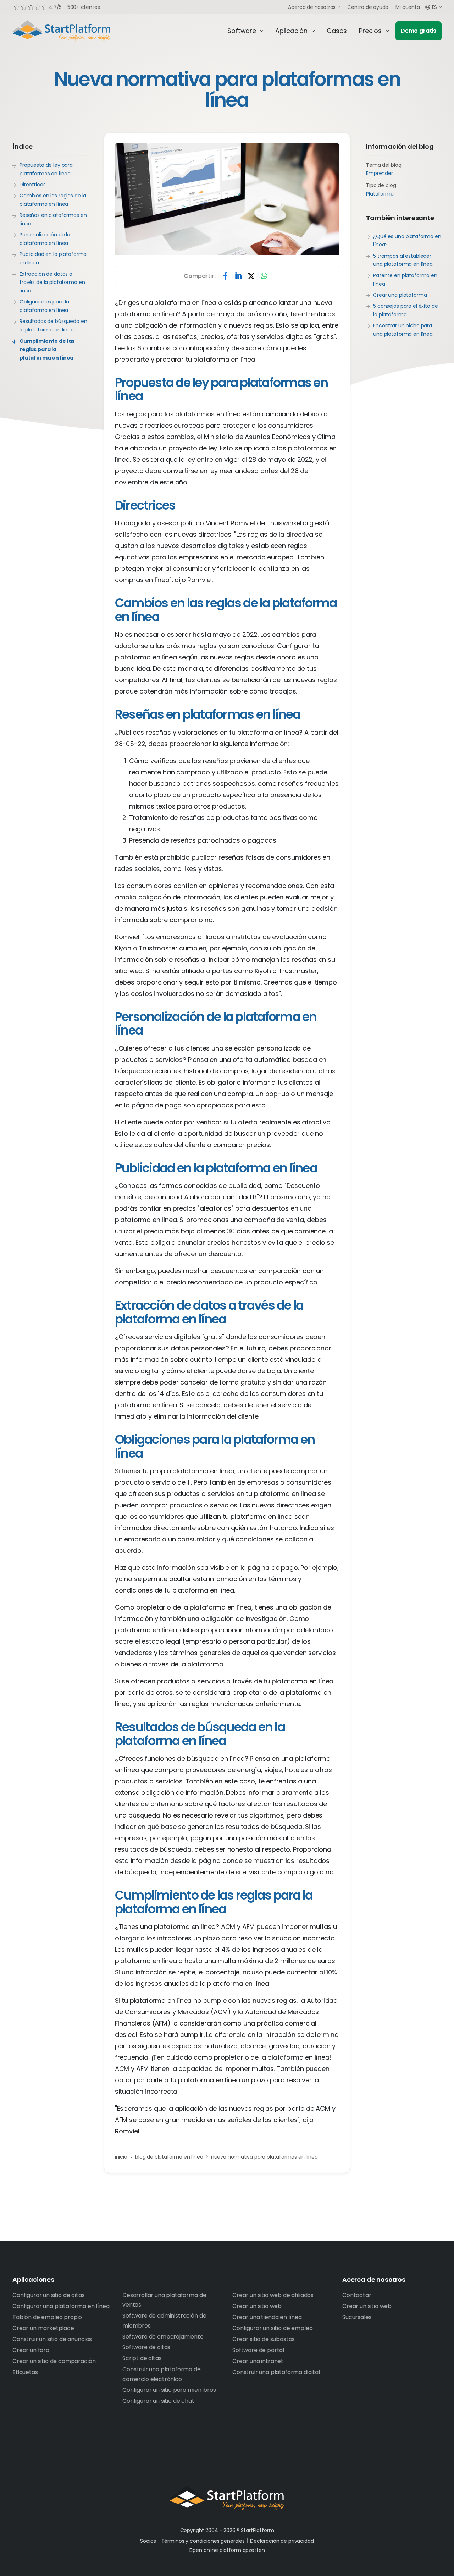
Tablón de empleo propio (47, 2317)
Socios (148, 2541)
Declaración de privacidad (282, 2541)
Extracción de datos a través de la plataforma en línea (52, 282)
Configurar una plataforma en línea (61, 2306)
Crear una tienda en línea (267, 2317)
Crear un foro (31, 2350)
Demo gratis (419, 31)
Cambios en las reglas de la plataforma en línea (53, 200)
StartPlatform (227, 2498)
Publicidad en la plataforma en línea (53, 258)
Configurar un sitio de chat (158, 2401)
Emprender (380, 173)
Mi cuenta (408, 7)
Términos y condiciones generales (203, 2541)
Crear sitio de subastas (264, 2339)
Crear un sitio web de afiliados (273, 2295)
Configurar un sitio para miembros (169, 2390)
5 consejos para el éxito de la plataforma (405, 310)
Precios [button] (370, 31)
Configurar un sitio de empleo (272, 2328)
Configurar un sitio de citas (49, 2295)
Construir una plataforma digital (276, 2372)
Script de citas (142, 2358)
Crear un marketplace (43, 2328)
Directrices (32, 185)
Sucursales (357, 2317)
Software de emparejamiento (163, 2337)
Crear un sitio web (257, 2306)
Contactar (357, 2295)
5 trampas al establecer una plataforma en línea (403, 260)
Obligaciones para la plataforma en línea (44, 306)
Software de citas (146, 2347)
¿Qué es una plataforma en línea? (407, 241)
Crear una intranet (258, 2361)
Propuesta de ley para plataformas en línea (46, 169)
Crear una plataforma (400, 295)
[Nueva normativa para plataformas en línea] (227, 199)
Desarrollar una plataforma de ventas (164, 2300)
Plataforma (380, 194)
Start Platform (78, 31)
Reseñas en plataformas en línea (53, 219)
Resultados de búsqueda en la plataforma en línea (53, 325)
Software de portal (258, 2350)
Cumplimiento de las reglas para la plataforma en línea (47, 349)
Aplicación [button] (291, 31)
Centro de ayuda (368, 7)
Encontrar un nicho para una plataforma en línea (403, 330)
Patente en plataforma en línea (405, 280)
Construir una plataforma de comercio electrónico (162, 2374)
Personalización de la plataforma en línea (45, 239)
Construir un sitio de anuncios (52, 2339)
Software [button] (242, 31)
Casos (337, 31)
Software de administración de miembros (164, 2320)
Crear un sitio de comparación (54, 2361)
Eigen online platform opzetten (227, 2550)
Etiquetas (25, 2372)
